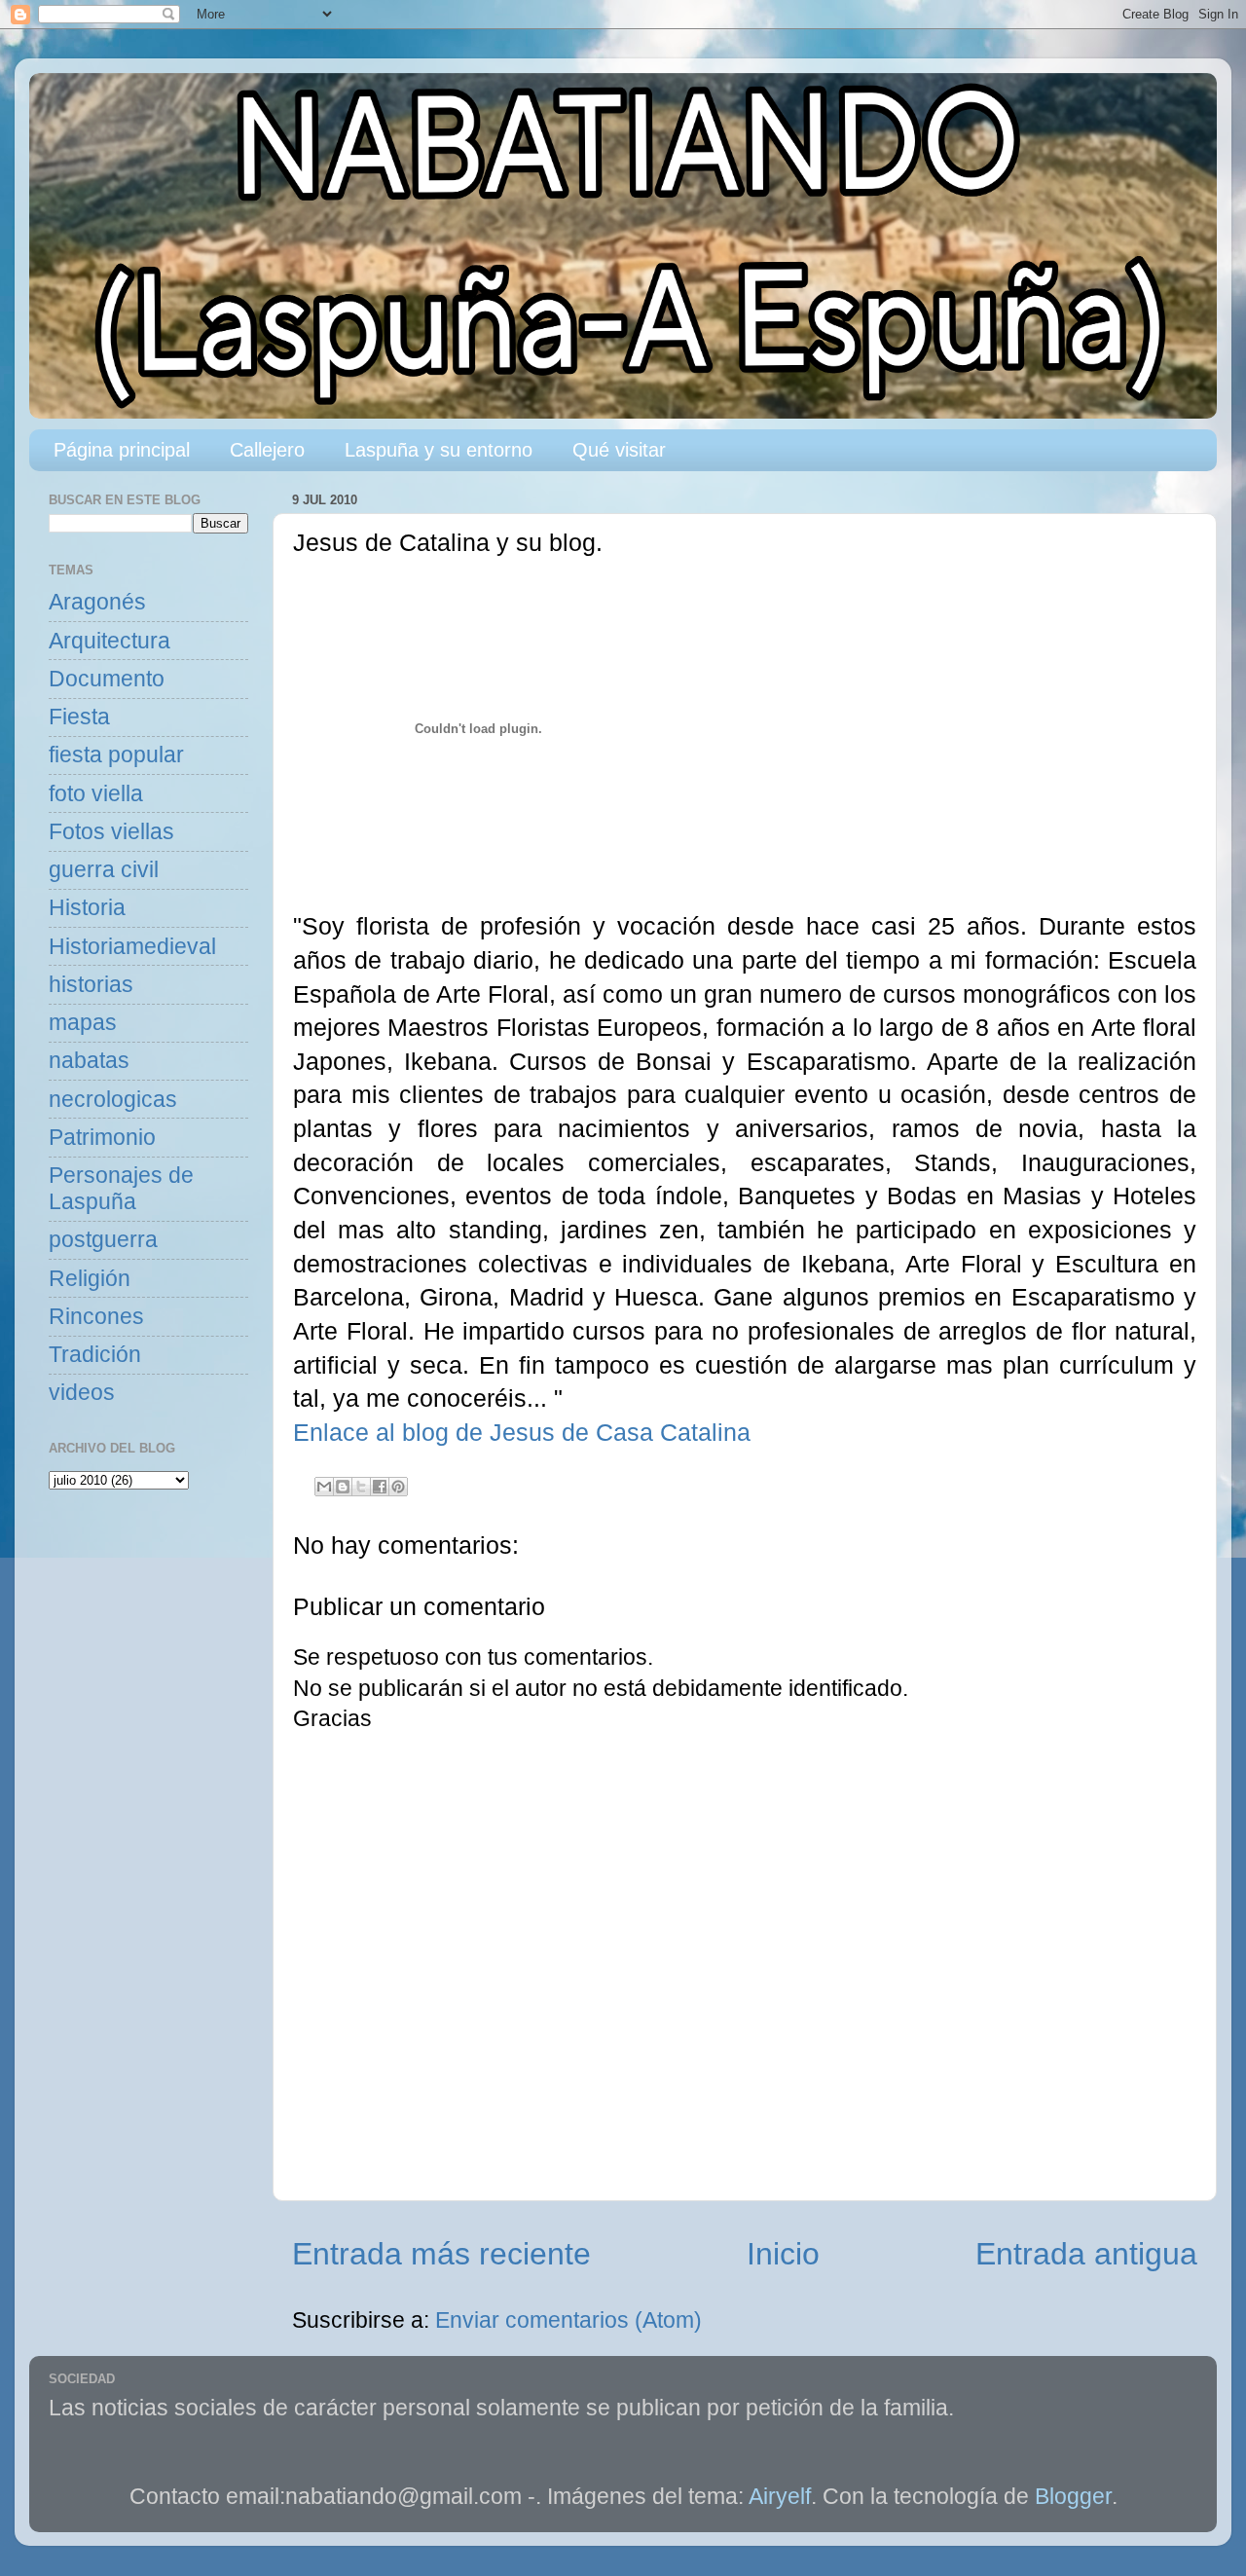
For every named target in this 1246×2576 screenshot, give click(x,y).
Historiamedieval (132, 947)
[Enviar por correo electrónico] (324, 1487)
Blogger (1073, 2497)
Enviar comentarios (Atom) (568, 2320)
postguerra (103, 1240)
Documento (107, 679)
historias (91, 985)
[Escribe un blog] (343, 1487)
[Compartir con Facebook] (380, 1487)
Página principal (122, 450)
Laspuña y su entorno (439, 450)
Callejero (267, 450)
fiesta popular (116, 755)
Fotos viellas (111, 832)
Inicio (783, 2254)
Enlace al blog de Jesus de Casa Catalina (522, 1433)
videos (82, 1393)
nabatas (89, 1061)
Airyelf (780, 2497)
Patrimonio (102, 1138)
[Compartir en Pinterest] (398, 1487)
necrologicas (113, 1100)
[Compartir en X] (361, 1487)
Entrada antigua (1086, 2254)
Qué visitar (619, 450)
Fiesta (79, 717)
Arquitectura (110, 641)
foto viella (96, 794)
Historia (87, 908)
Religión (90, 1279)
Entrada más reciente (441, 2254)
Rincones (96, 1317)
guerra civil (104, 870)
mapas (83, 1023)
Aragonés (97, 602)
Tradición (95, 1355)
